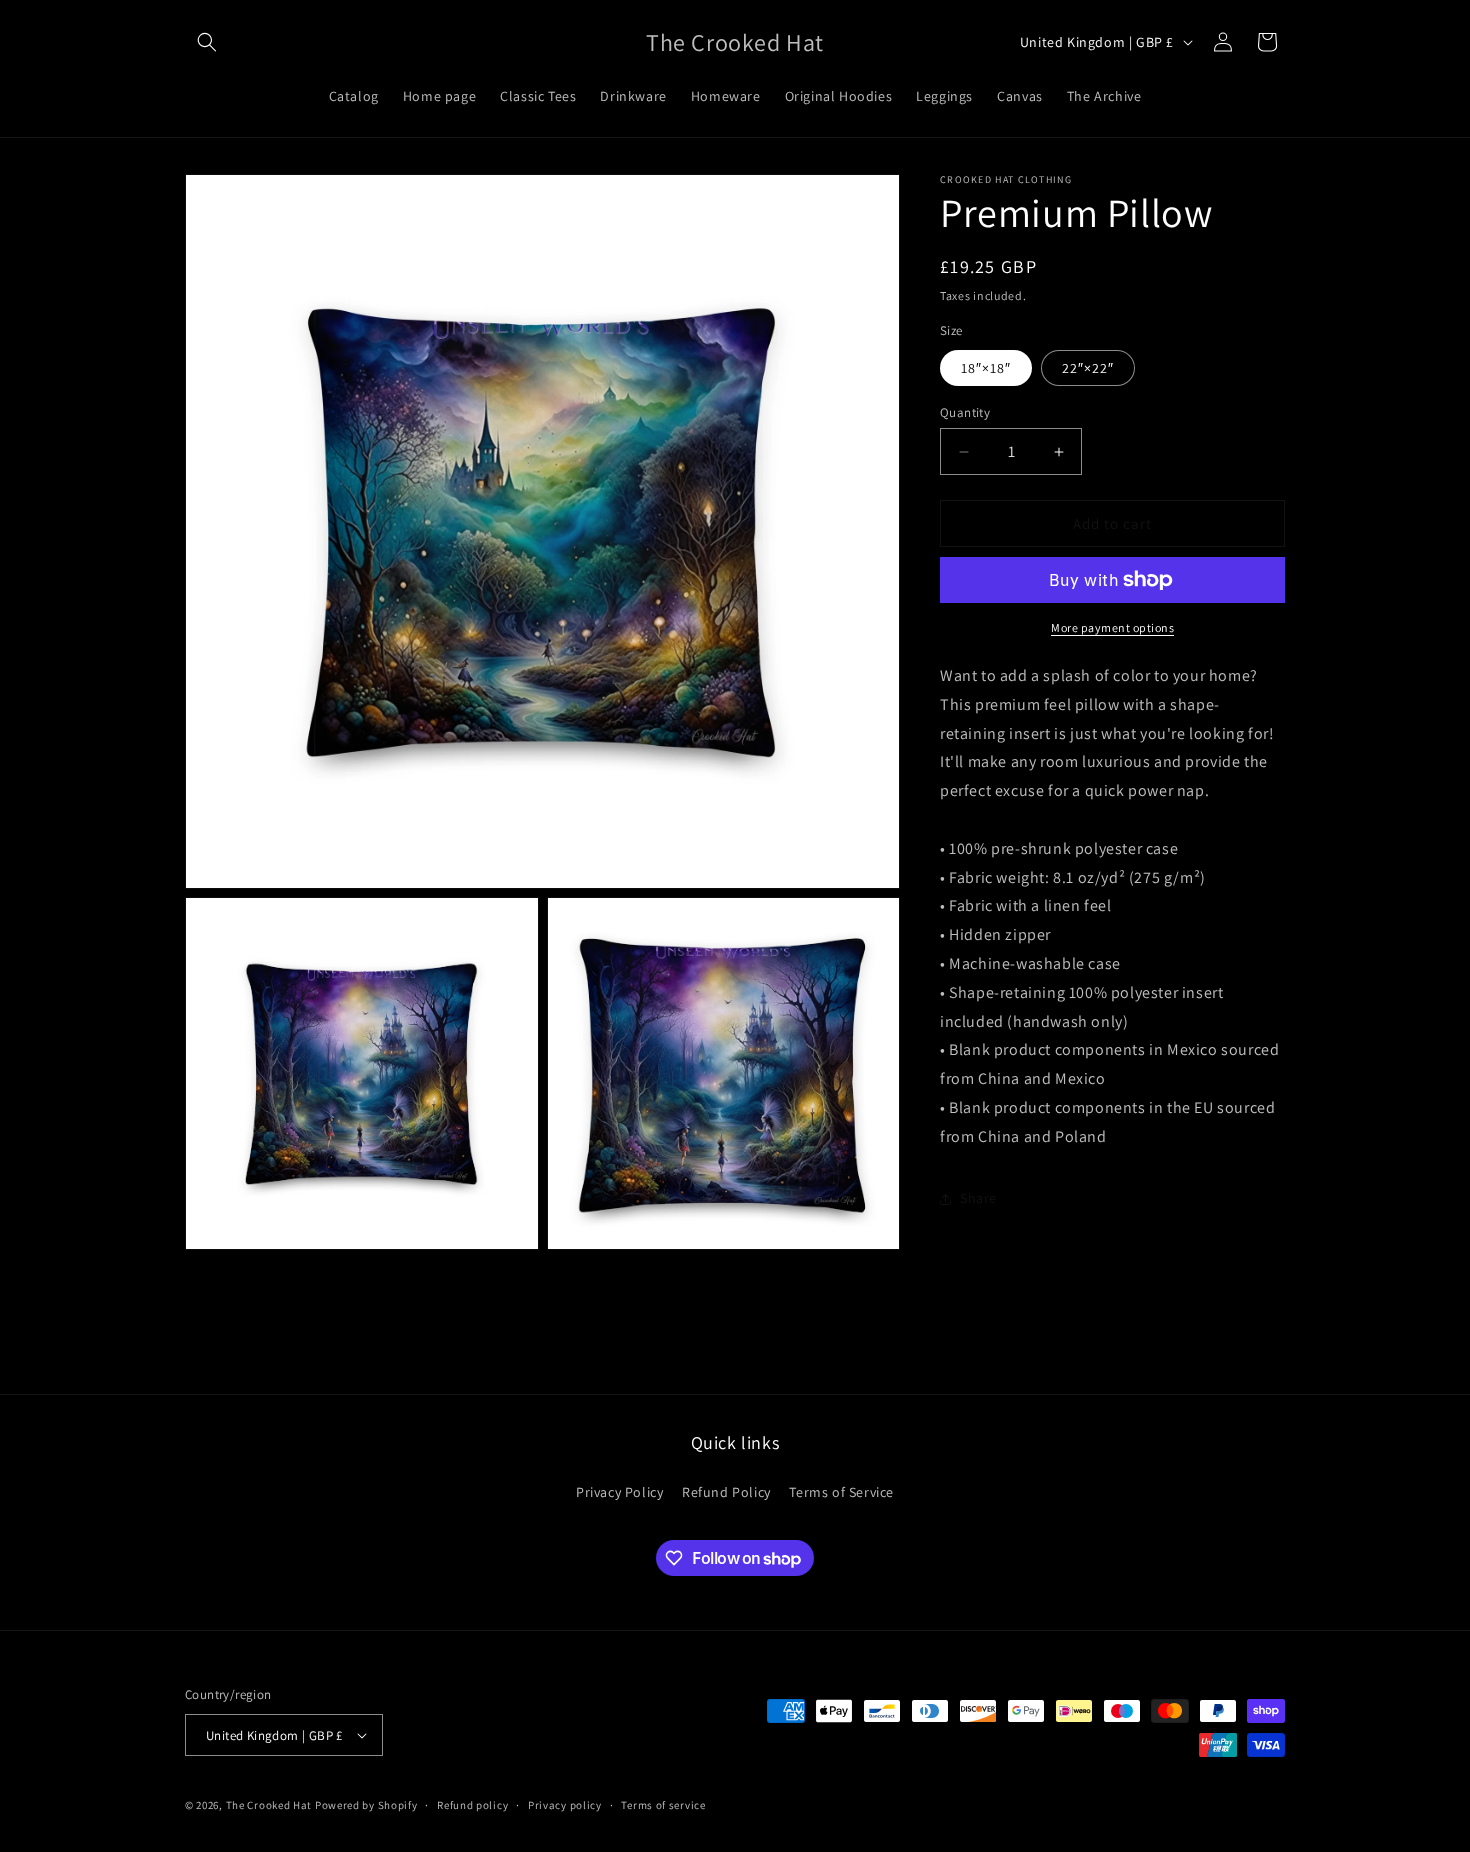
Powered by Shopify (366, 1805)
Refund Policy (726, 1492)
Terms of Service (841, 1492)
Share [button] (978, 1198)
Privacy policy (565, 1805)
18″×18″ (986, 368)
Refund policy (472, 1805)
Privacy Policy (619, 1492)
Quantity (965, 412)
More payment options (1112, 627)
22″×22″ (1088, 368)
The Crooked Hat (269, 1805)
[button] (207, 42)
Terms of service (663, 1805)
